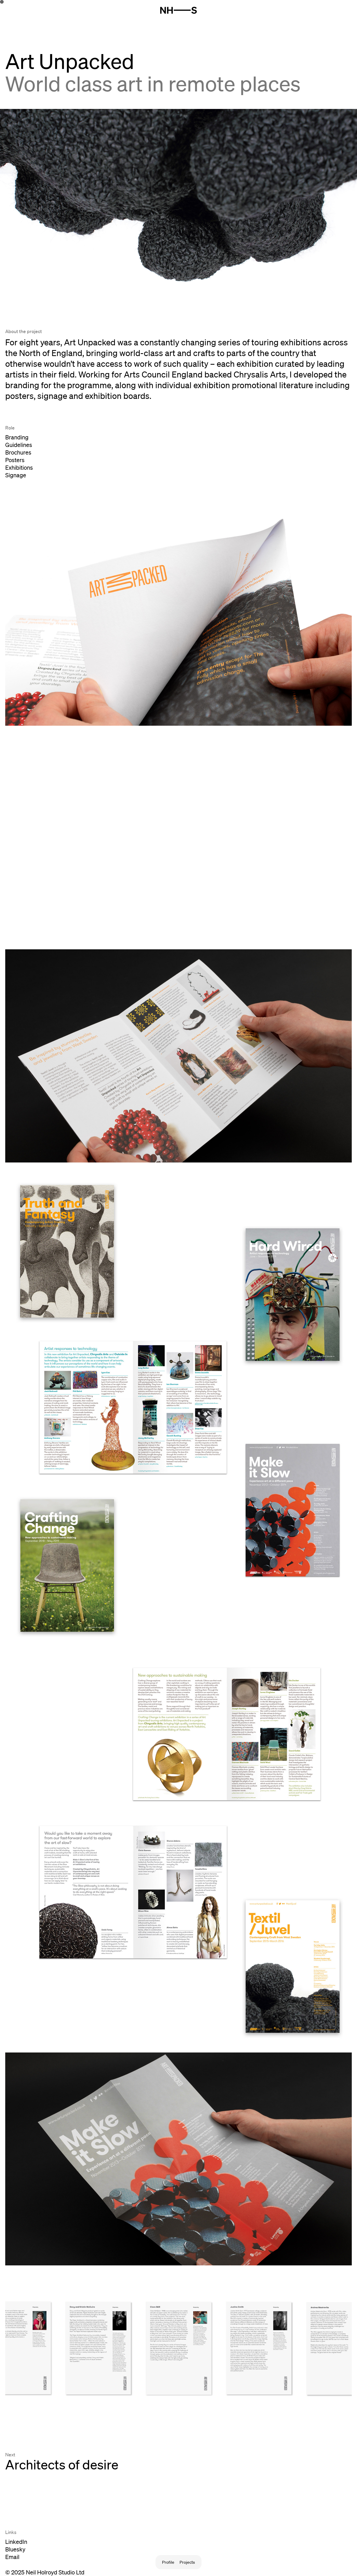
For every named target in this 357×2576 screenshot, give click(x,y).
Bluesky (15, 2549)
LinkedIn (16, 2542)
